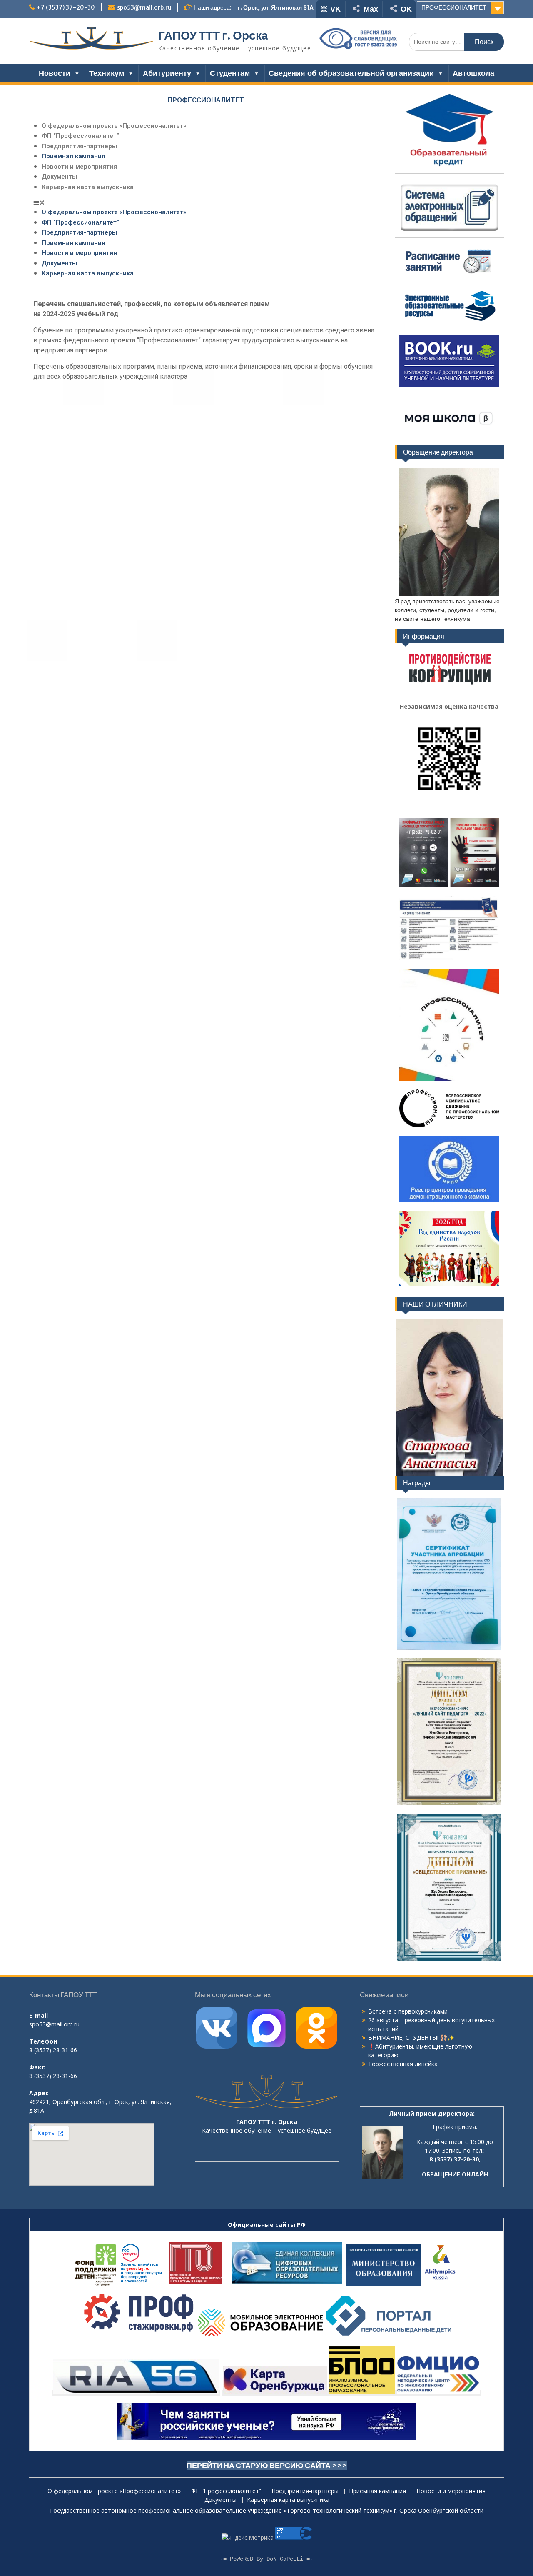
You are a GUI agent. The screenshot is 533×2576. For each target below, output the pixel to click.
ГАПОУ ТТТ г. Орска (213, 35)
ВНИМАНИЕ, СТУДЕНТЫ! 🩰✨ (411, 2038)
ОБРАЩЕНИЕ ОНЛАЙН (455, 2174)
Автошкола (473, 73)
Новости (55, 73)
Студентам (230, 73)
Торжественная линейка (403, 2064)
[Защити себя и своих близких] (449, 1201)
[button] (206, 202)
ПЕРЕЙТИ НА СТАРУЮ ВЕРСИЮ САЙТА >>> (267, 2465)
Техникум (107, 73)
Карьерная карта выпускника (88, 187)
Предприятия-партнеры (79, 146)
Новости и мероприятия (79, 167)
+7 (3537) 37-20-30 (66, 7)
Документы (59, 177)
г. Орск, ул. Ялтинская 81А (276, 7)
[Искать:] (456, 41)
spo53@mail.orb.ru (144, 7)
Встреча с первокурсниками (408, 2011)
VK (335, 9)
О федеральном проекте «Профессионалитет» (114, 126)
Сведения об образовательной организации (351, 73)
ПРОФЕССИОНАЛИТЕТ (454, 7)
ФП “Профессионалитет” (80, 136)
